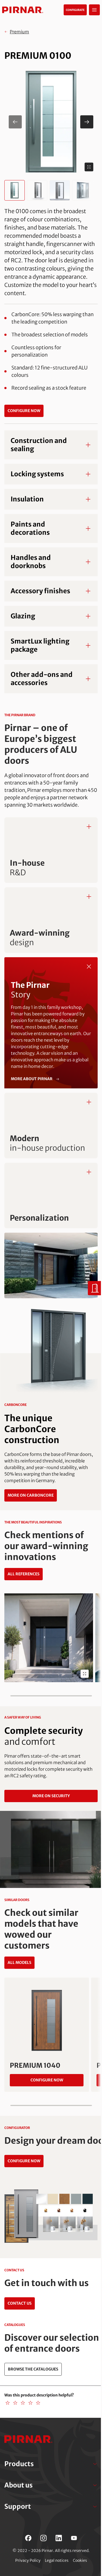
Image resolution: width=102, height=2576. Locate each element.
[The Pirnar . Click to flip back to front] (89, 966)
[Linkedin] (59, 2538)
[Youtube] (74, 2538)
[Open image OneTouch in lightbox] (85, 1674)
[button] (51, 122)
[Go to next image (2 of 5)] (87, 122)
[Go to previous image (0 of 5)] (15, 122)
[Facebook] (28, 2538)
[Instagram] (44, 2538)
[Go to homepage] (23, 10)
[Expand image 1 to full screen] (89, 167)
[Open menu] (94, 10)
